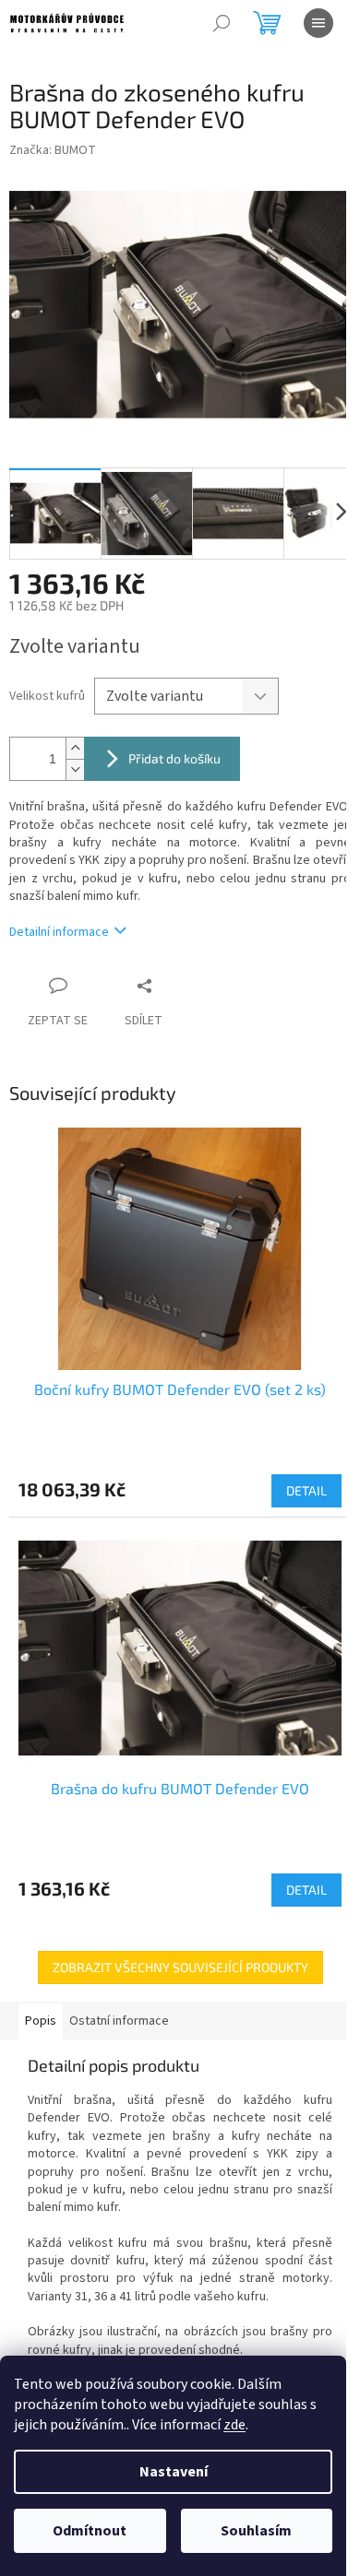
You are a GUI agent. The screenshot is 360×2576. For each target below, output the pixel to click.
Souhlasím (256, 2531)
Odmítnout (90, 2531)
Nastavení (174, 2472)
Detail (306, 1490)
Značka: (53, 150)
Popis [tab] (41, 2021)
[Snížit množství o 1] (75, 769)
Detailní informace (59, 932)
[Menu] (318, 23)
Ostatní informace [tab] (119, 2021)
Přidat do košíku (174, 758)
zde (234, 2425)
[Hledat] (222, 23)
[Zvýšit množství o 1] (75, 748)
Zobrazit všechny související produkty (180, 1967)
